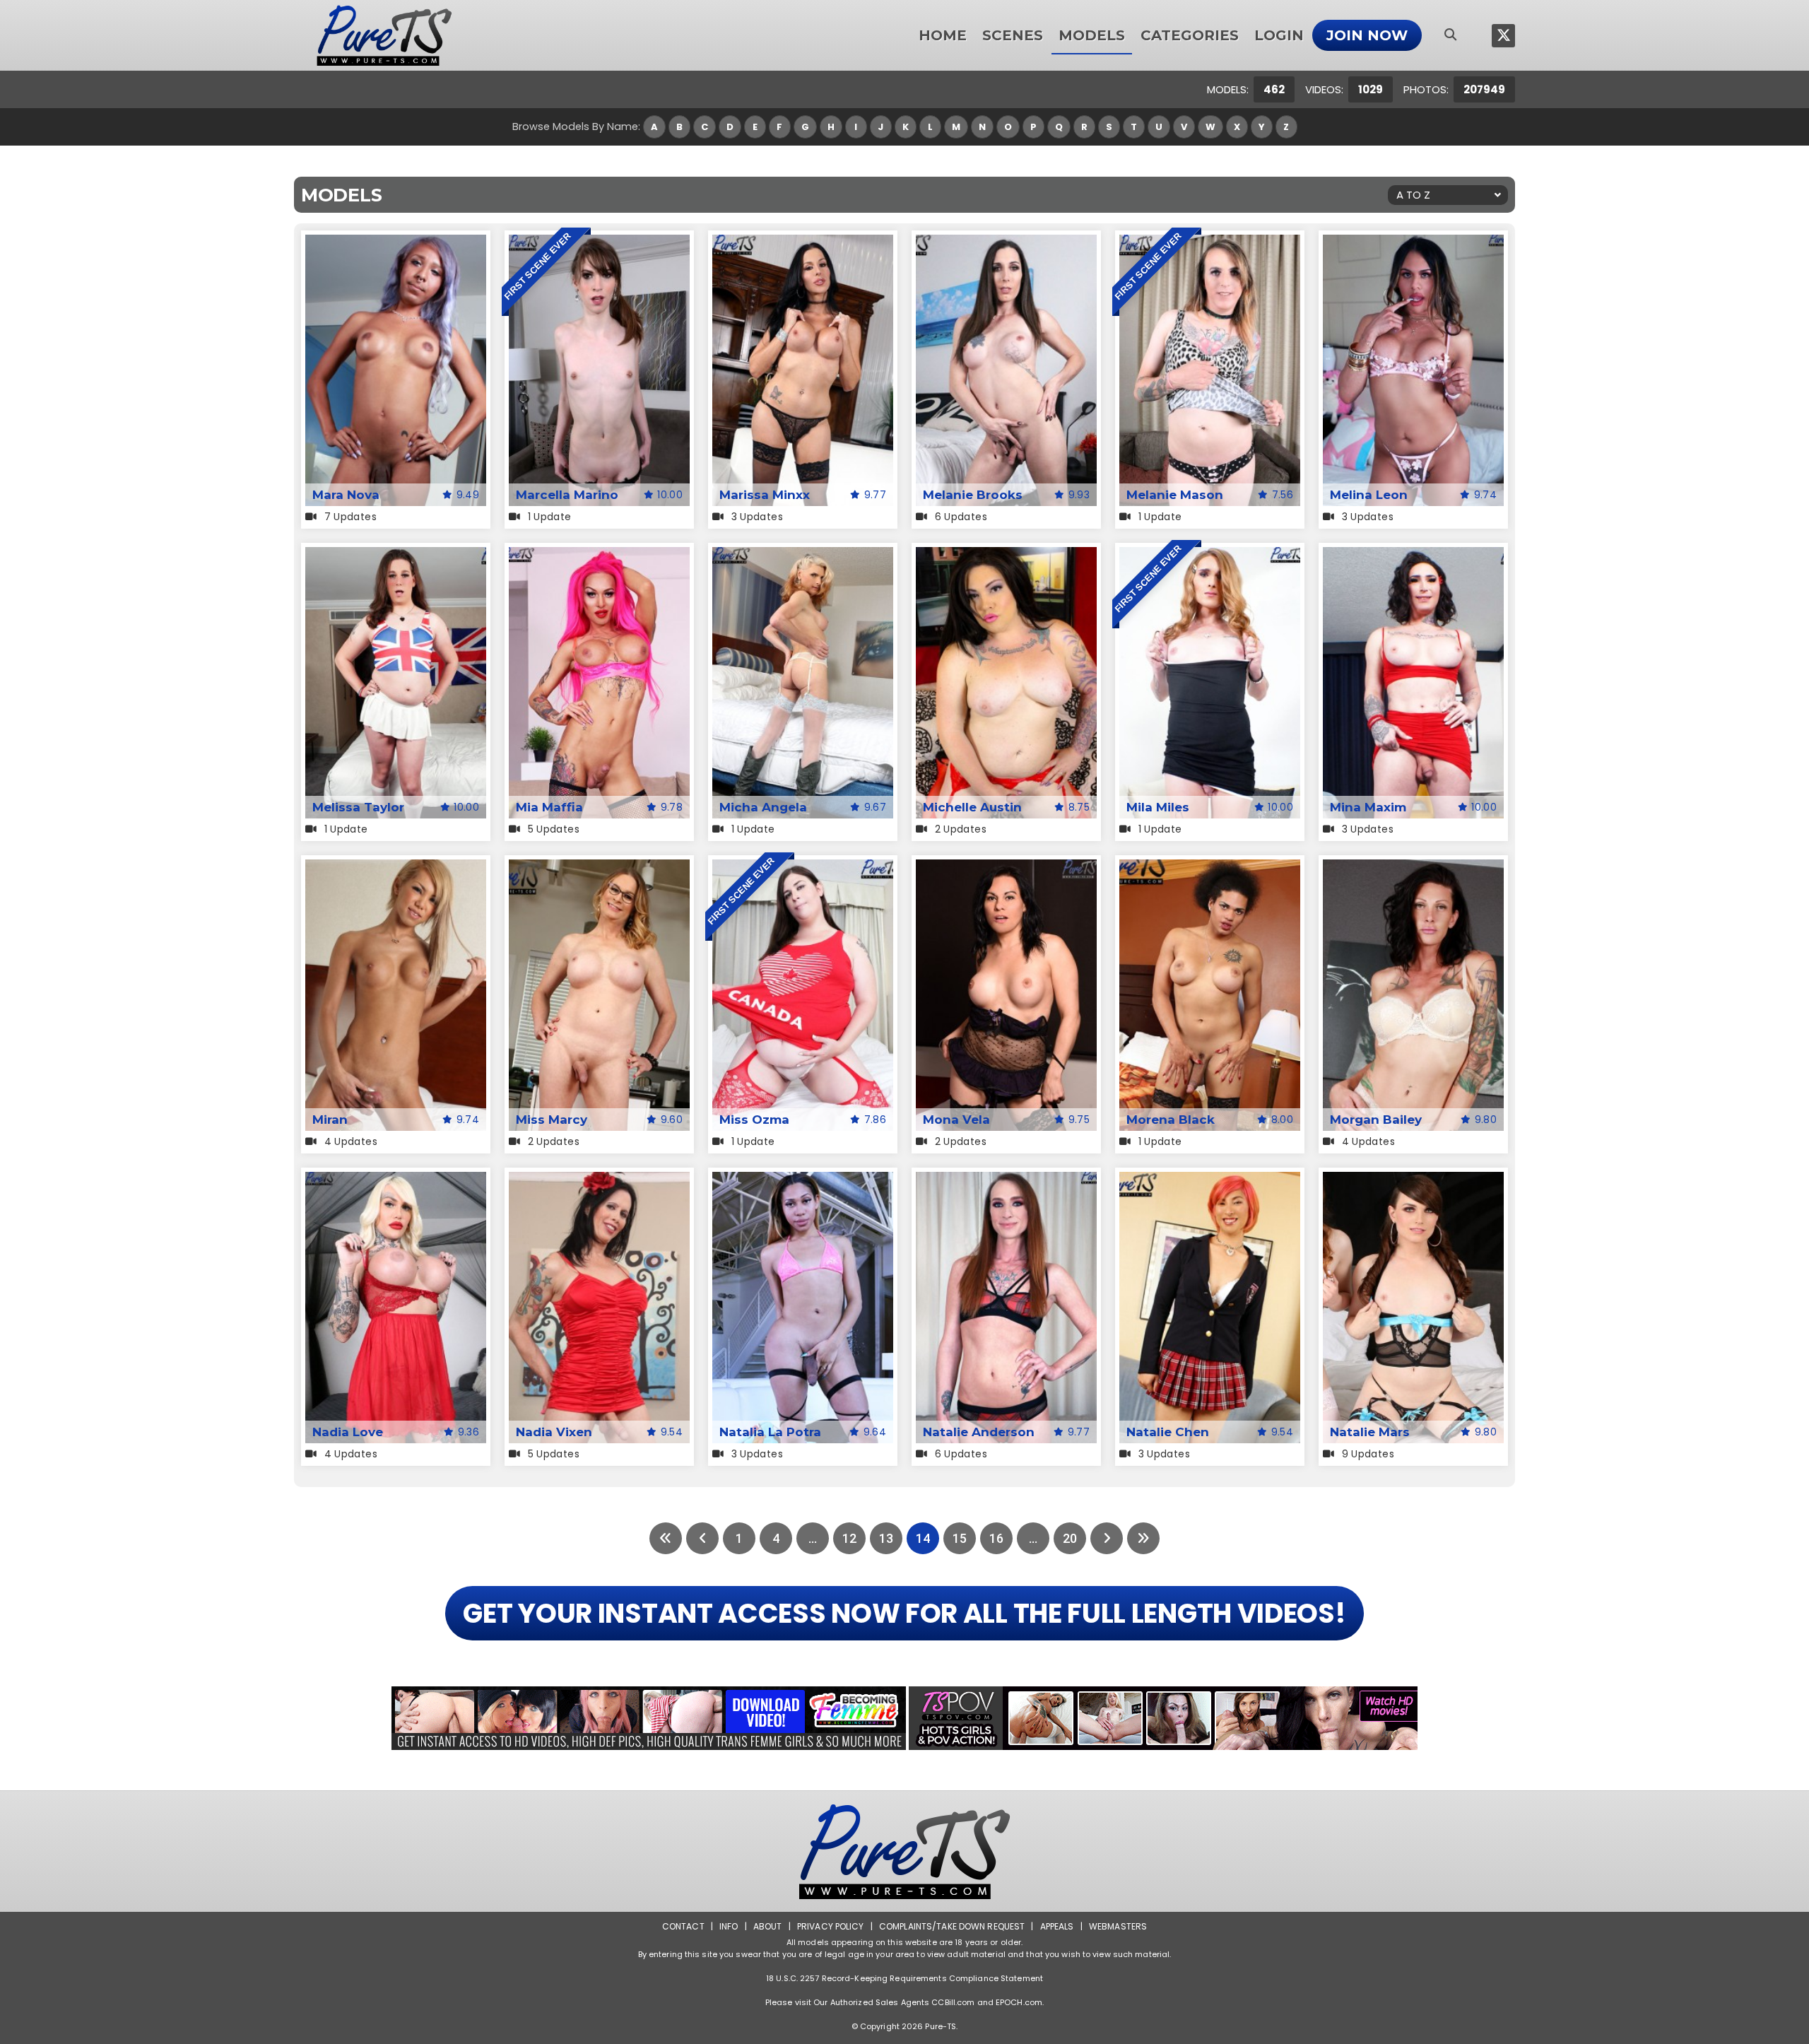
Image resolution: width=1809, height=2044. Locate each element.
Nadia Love (348, 1432)
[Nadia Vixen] (599, 1181)
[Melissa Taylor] (396, 556)
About (768, 1926)
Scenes (1013, 35)
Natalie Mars (1370, 1432)
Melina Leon (1369, 495)
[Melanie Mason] (1210, 243)
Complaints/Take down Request (952, 1926)
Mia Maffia (549, 807)
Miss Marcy (552, 1120)
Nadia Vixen (554, 1432)
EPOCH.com (1019, 2002)
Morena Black (1171, 1120)
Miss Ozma (754, 1120)
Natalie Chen (1168, 1432)
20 (1070, 1538)
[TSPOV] (1163, 1718)
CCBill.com (953, 2002)
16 (996, 1538)
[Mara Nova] (396, 243)
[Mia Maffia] (599, 556)
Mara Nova (346, 495)
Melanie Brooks (973, 495)
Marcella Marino (567, 495)
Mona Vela (956, 1120)
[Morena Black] (1210, 868)
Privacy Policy (831, 1926)
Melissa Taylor (358, 807)
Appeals (1057, 1926)
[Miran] (396, 868)
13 (886, 1538)
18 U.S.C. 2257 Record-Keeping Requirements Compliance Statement (904, 1978)
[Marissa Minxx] (803, 243)
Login (1279, 35)
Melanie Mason (1175, 495)
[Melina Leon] (1413, 243)
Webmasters (1118, 1926)
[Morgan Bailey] (1413, 868)
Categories (1190, 35)
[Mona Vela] (1006, 868)
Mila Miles (1158, 807)
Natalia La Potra (770, 1432)
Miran (330, 1120)
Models (1092, 35)
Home (943, 35)
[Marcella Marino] (599, 243)
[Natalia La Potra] (803, 1181)
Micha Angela (763, 807)
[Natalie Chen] (1210, 1181)
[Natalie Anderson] (1006, 1181)
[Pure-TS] (384, 35)
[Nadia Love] (396, 1181)
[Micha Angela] (803, 556)
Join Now (1367, 35)
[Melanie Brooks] (1006, 243)
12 (849, 1538)
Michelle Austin (972, 807)
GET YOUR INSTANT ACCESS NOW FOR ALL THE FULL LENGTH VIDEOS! (904, 1613)
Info (729, 1926)
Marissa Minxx (765, 495)
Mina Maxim (1368, 807)
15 (960, 1538)
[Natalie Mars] (1413, 1181)
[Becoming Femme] (649, 1718)
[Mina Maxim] (1413, 556)
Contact (683, 1926)
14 (923, 1538)
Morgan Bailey (1376, 1120)
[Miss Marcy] (599, 868)
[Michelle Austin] (1006, 556)
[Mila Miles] (1210, 556)
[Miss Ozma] (803, 868)
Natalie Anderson (979, 1432)
